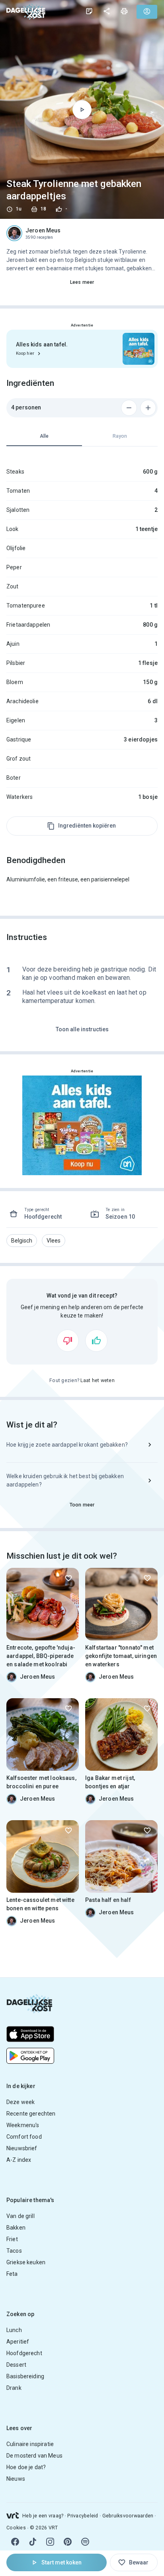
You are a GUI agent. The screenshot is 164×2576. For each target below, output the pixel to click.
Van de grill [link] (20, 2216)
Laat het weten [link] (98, 1380)
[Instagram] (50, 2542)
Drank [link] (14, 2388)
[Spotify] (85, 2542)
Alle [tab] (44, 436)
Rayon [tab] (120, 436)
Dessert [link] (16, 2365)
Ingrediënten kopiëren (87, 826)
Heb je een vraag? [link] (43, 2516)
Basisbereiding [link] (25, 2376)
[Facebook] (15, 2542)
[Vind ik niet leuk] (68, 1341)
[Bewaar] (68, 1578)
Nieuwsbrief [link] (22, 2148)
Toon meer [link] (82, 1505)
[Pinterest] (68, 2542)
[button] (22, 1241)
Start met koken (61, 2562)
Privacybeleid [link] (83, 2516)
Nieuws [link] (16, 2479)
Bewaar (139, 2562)
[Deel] (107, 11)
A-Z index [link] (19, 2160)
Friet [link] (12, 2239)
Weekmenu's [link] (23, 2125)
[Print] (124, 11)
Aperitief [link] (18, 2342)
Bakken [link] (16, 2228)
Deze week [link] (20, 2102)
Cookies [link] (16, 2528)
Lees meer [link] (82, 282)
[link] (26, 11)
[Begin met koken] (82, 110)
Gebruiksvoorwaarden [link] (128, 2516)
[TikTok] (33, 2542)
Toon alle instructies (82, 1029)
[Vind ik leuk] (96, 1341)
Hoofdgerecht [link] (24, 2353)
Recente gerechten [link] (31, 2114)
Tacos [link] (14, 2251)
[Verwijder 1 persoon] (129, 408)
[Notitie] (89, 11)
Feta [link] (12, 2274)
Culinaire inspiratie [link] (30, 2444)
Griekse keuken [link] (26, 2262)
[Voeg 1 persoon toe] (148, 408)
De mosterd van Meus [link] (34, 2456)
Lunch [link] (14, 2330)
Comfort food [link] (24, 2137)
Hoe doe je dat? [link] (26, 2467)
